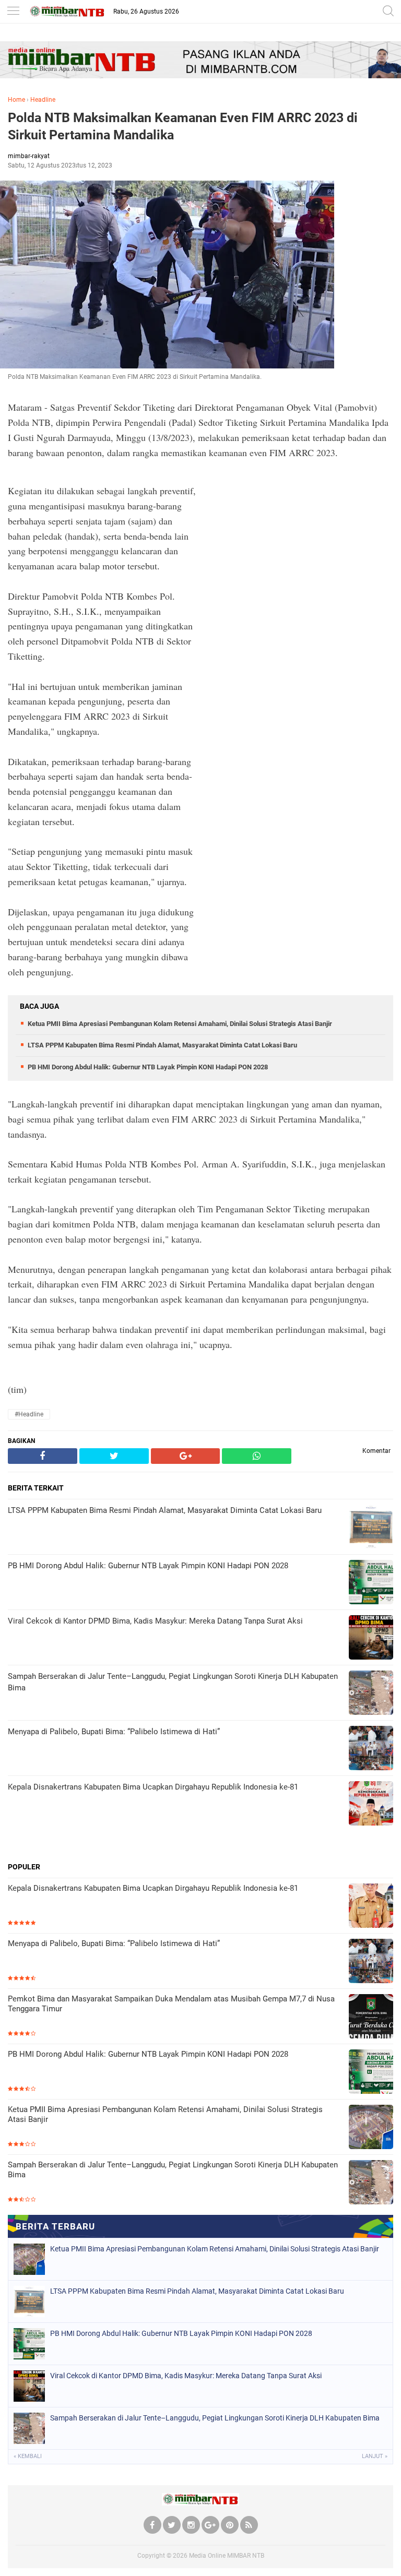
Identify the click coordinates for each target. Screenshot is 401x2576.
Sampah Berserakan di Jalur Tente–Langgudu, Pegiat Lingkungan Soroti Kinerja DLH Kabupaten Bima (173, 2170)
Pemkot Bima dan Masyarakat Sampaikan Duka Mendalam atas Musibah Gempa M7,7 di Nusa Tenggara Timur (171, 2004)
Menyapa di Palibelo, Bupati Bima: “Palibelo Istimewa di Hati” (114, 1943)
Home (16, 100)
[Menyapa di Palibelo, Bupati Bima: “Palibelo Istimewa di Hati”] (371, 1962)
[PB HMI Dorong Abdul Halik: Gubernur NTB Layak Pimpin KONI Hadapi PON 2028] (371, 2073)
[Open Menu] (13, 12)
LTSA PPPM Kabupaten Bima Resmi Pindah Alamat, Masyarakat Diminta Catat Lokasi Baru (162, 1045)
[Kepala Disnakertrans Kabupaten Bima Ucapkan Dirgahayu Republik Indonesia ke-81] (371, 1907)
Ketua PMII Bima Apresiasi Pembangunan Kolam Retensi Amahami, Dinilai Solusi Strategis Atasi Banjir (180, 1024)
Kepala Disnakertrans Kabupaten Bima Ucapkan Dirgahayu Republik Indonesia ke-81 (153, 1888)
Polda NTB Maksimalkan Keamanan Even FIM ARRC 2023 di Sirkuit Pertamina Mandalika (183, 126)
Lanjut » (375, 2456)
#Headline (29, 1414)
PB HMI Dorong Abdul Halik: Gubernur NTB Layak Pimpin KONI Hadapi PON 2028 (148, 1067)
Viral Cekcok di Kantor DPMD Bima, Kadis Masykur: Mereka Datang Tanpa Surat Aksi (186, 2376)
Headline (43, 100)
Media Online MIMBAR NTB (227, 2556)
